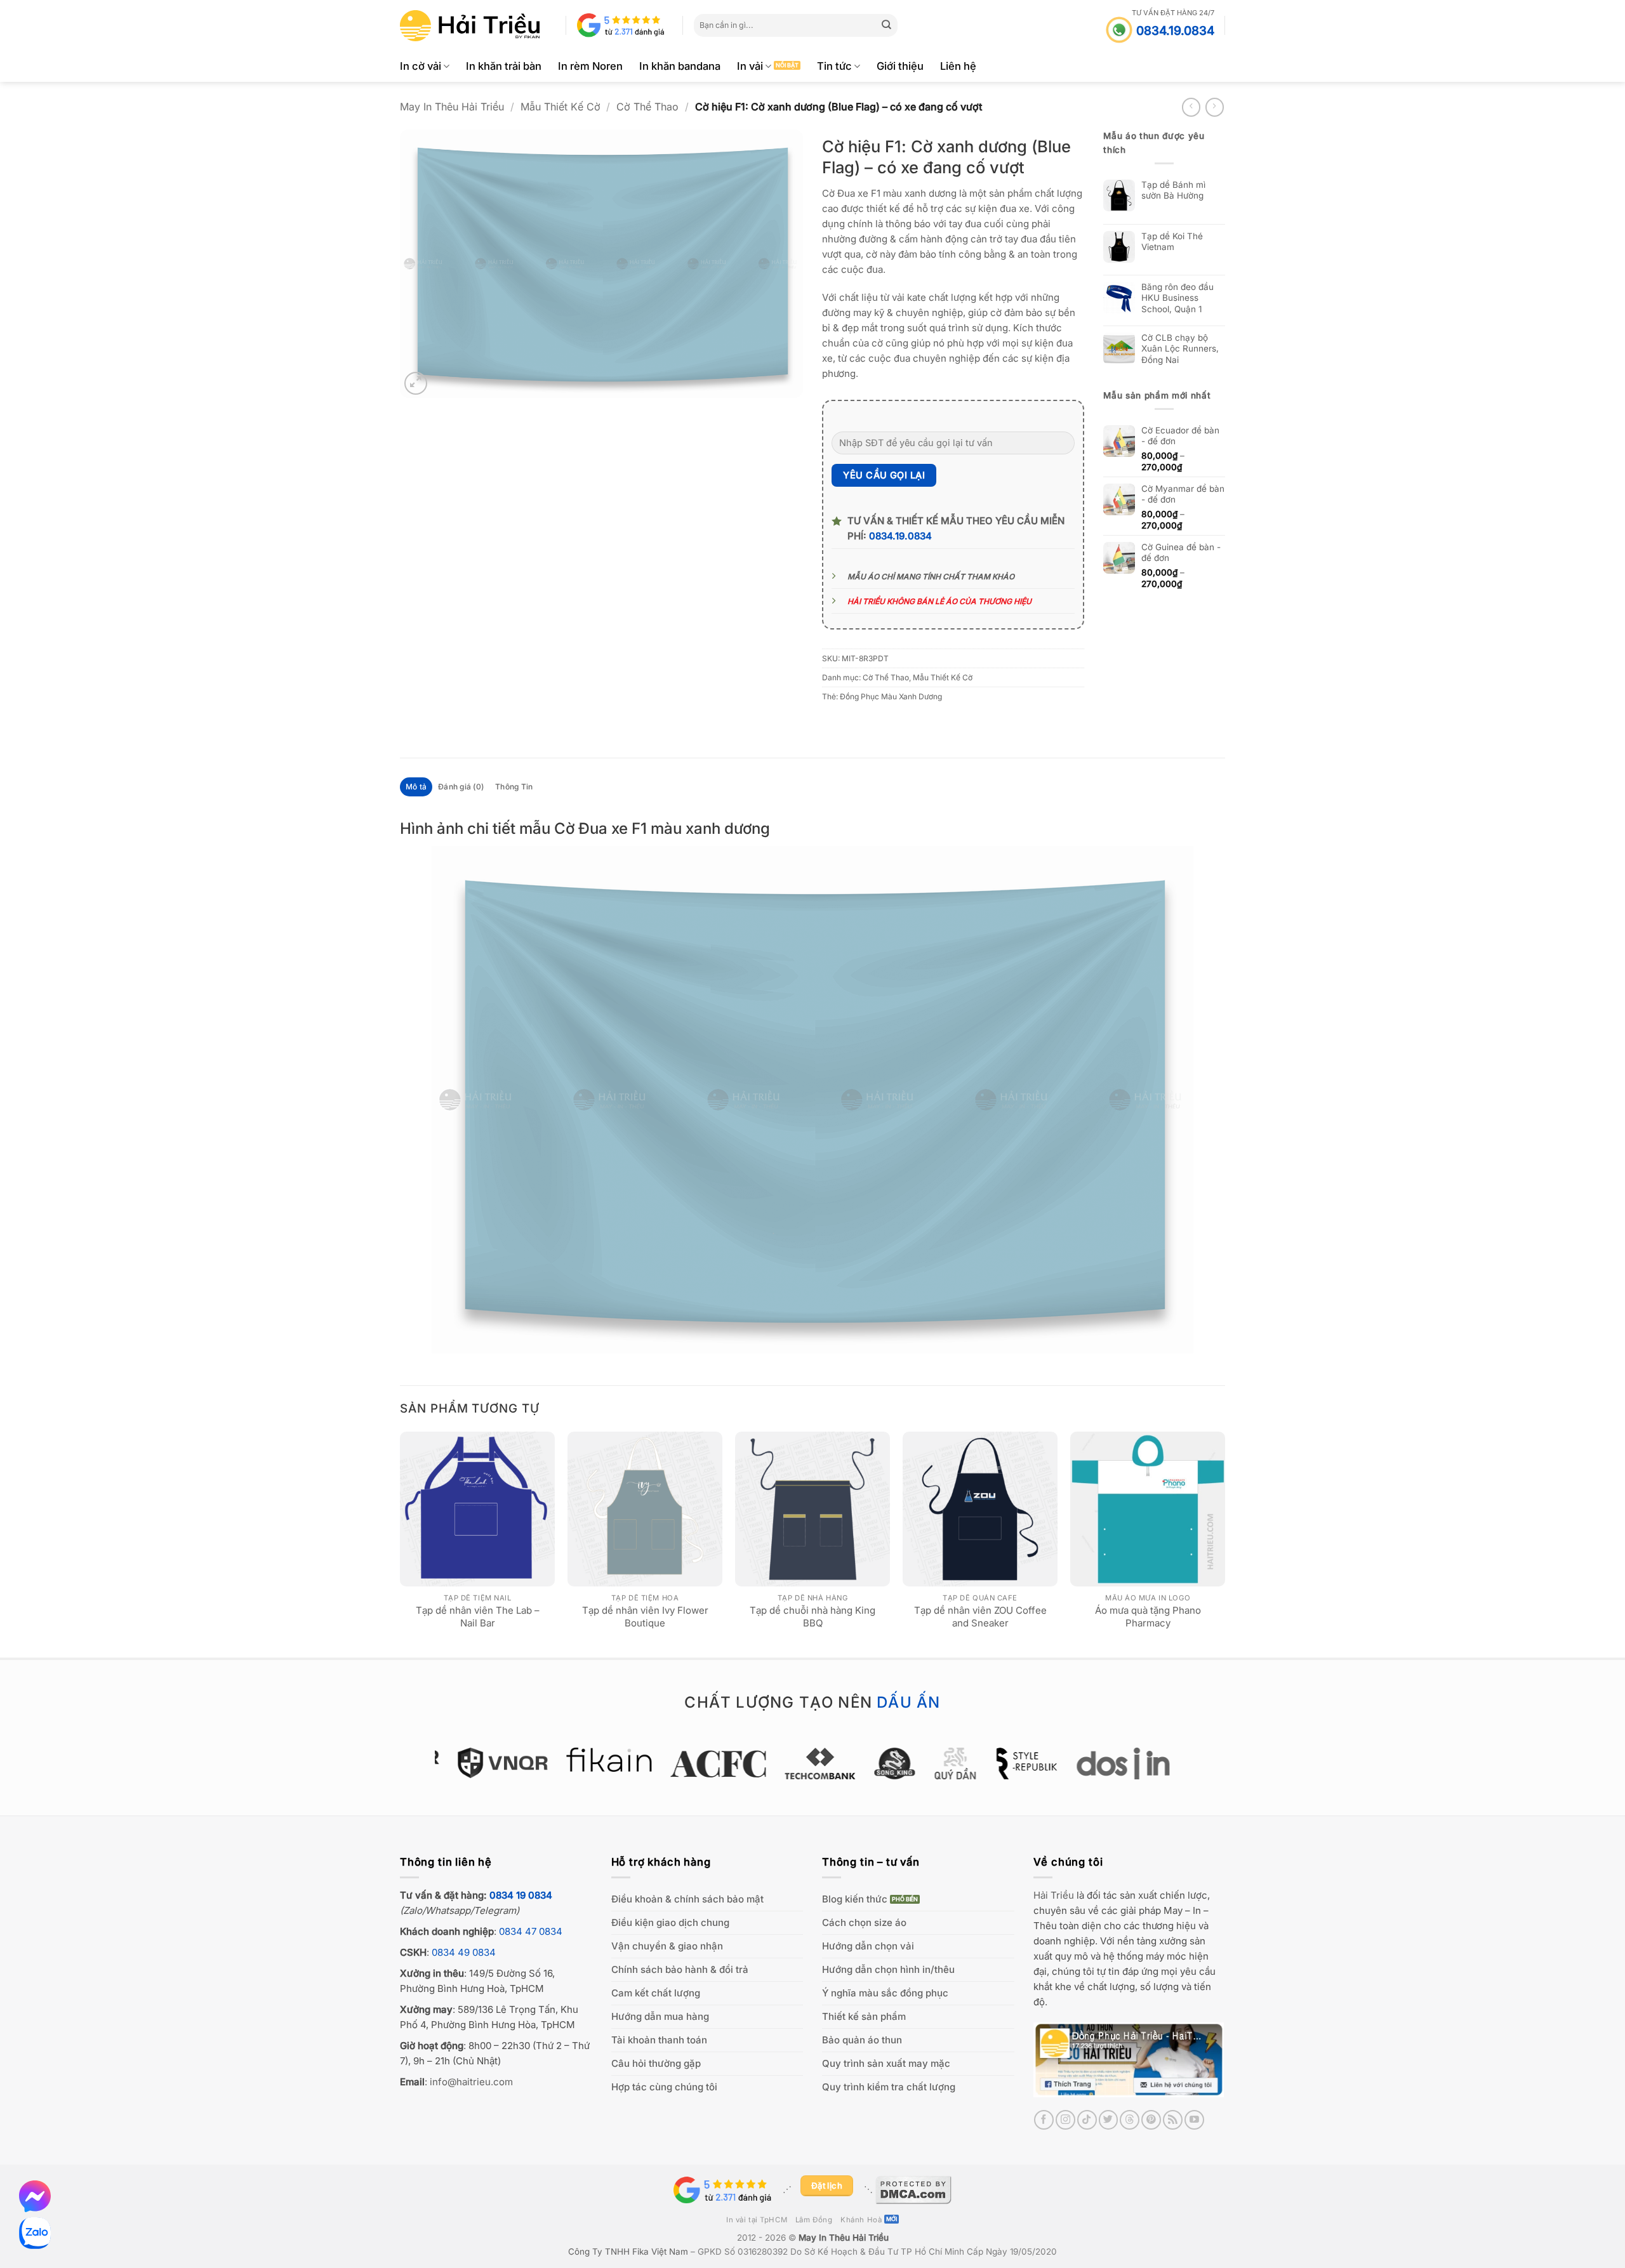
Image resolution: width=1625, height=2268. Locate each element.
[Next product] (1191, 107)
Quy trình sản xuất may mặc (886, 2063)
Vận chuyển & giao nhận (667, 1946)
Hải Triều (1054, 1895)
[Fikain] (602, 1760)
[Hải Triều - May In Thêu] (470, 26)
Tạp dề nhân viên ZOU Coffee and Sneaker (980, 1617)
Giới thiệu (900, 66)
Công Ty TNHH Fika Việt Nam (628, 2252)
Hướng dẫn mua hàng (660, 2016)
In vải (750, 66)
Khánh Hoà (861, 2220)
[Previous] (401, 1543)
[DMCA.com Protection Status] (913, 2189)
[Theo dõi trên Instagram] (1065, 2120)
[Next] (1224, 1543)
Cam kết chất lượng (656, 1993)
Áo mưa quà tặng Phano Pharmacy (1148, 1617)
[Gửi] (887, 25)
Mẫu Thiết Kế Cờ (560, 107)
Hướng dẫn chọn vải (868, 1946)
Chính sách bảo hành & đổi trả (680, 1969)
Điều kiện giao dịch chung (670, 1922)
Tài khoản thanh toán (659, 2040)
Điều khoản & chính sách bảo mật (687, 1899)
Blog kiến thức (855, 1899)
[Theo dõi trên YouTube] (1194, 2120)
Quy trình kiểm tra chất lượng (889, 2087)
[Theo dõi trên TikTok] (1087, 2120)
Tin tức (834, 66)
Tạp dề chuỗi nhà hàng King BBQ (812, 1617)
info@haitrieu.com (471, 2082)
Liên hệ (958, 66)
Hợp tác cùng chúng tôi (664, 2087)
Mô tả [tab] (416, 787)
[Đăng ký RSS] (1173, 2120)
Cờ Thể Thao (647, 107)
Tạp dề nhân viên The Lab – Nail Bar (478, 1617)
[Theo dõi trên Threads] (1130, 2120)
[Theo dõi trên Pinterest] (1151, 2120)
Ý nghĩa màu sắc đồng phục (885, 1993)
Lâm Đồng (814, 2220)
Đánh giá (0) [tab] (461, 787)
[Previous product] (1215, 107)
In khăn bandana (680, 66)
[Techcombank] (813, 1764)
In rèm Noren (590, 66)
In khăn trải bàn (504, 66)
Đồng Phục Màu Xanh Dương (891, 696)
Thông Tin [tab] (514, 787)
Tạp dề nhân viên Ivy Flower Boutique (645, 1617)
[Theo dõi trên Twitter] (1109, 2120)
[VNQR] (495, 1763)
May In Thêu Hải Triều (452, 107)
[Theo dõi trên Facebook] (1044, 2120)
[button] (416, 383)
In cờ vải (421, 66)
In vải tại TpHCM (757, 2220)
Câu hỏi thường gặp (656, 2063)
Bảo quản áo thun (862, 2040)
